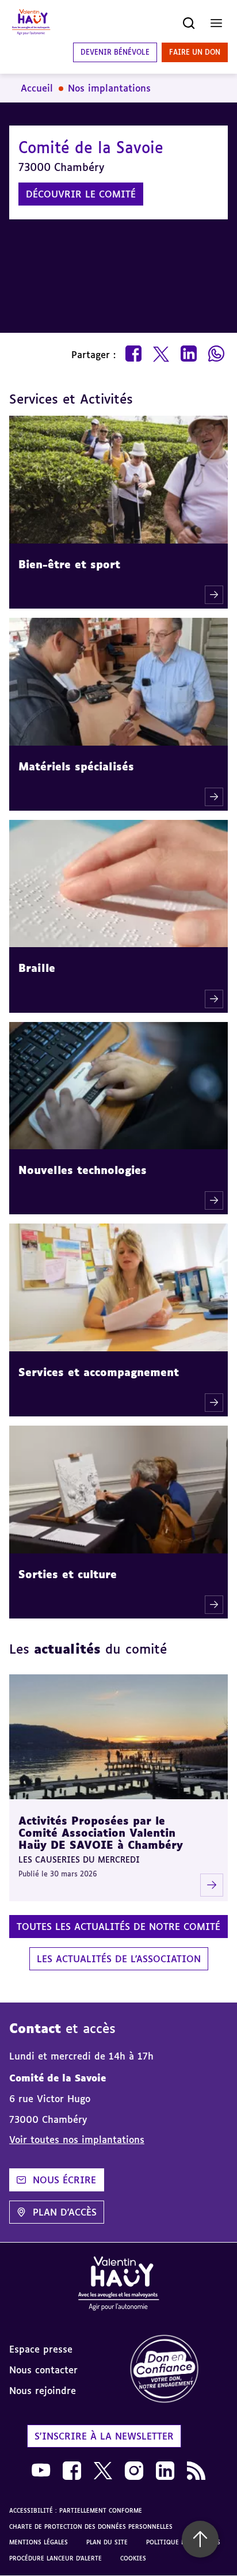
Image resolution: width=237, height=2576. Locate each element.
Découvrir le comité (81, 194)
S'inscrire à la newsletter (104, 2436)
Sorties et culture (68, 1574)
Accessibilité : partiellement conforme (76, 2510)
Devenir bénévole (115, 52)
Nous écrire (64, 2180)
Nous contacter (43, 2370)
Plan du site (107, 2542)
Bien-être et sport (69, 564)
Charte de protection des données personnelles (91, 2526)
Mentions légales (39, 2542)
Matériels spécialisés (76, 766)
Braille (37, 968)
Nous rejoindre (43, 2391)
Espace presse (41, 2349)
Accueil (37, 88)
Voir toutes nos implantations (77, 2140)
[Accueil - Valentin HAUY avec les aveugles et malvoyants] (31, 23)
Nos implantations (109, 88)
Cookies (133, 2558)
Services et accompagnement (99, 1372)
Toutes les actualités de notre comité (118, 1927)
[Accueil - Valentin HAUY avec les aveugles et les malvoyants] (118, 2286)
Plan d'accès (65, 2212)
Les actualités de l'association (119, 1959)
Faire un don (195, 52)
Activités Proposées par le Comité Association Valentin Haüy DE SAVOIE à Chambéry (101, 1832)
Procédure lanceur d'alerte (56, 2558)
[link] (178, 2370)
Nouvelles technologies (83, 1170)
